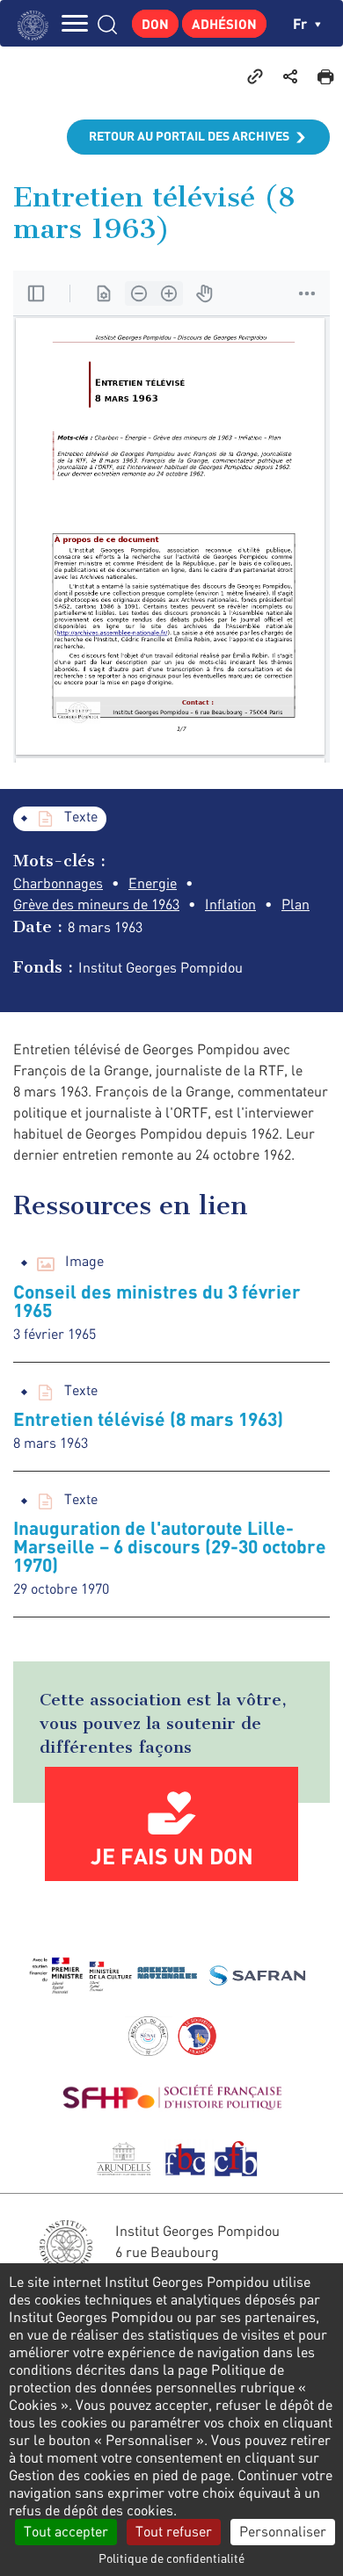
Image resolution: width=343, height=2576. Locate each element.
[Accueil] (37, 23)
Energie (153, 883)
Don (155, 24)
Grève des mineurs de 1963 (96, 904)
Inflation (230, 904)
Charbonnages (58, 883)
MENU (75, 23)
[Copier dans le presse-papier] (255, 76)
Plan (296, 904)
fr (302, 23)
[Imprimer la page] (325, 76)
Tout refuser (174, 2531)
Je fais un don (172, 1856)
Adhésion (224, 24)
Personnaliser (283, 2531)
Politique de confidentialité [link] (171, 2558)
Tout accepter (66, 2531)
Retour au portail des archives (189, 136)
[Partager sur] (290, 76)
